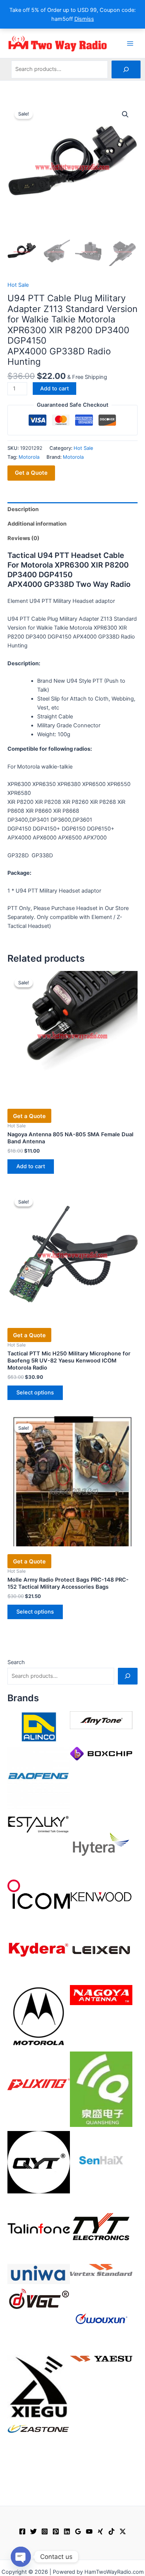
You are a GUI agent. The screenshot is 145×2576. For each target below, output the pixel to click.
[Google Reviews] (78, 2531)
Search (16, 1662)
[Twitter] (33, 2531)
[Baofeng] (39, 1777)
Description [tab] (23, 509)
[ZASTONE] (39, 2429)
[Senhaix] (101, 2162)
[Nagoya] (101, 1995)
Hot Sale (18, 285)
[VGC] (39, 2299)
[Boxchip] (101, 1753)
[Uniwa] (39, 2274)
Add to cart (54, 389)
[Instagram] (45, 2531)
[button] (125, 114)
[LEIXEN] (101, 1949)
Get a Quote (31, 473)
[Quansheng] (101, 2089)
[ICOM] (39, 1894)
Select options (35, 1393)
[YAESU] (101, 2358)
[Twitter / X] (123, 2531)
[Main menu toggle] (130, 43)
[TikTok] (112, 2531)
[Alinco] (39, 1726)
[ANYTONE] (101, 1720)
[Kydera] (39, 1949)
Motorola (29, 457)
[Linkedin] (67, 2531)
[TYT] (101, 2228)
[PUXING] (39, 2082)
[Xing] (100, 2531)
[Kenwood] (101, 1897)
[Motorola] (39, 2016)
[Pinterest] (56, 2531)
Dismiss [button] (84, 19)
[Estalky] (39, 1823)
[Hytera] (101, 1844)
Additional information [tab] (37, 524)
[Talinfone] (39, 2228)
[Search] (126, 69)
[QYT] (39, 2162)
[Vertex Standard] (101, 2270)
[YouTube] (89, 2531)
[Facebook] (22, 2531)
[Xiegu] (39, 2387)
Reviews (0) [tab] (23, 538)
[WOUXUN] (101, 2319)
